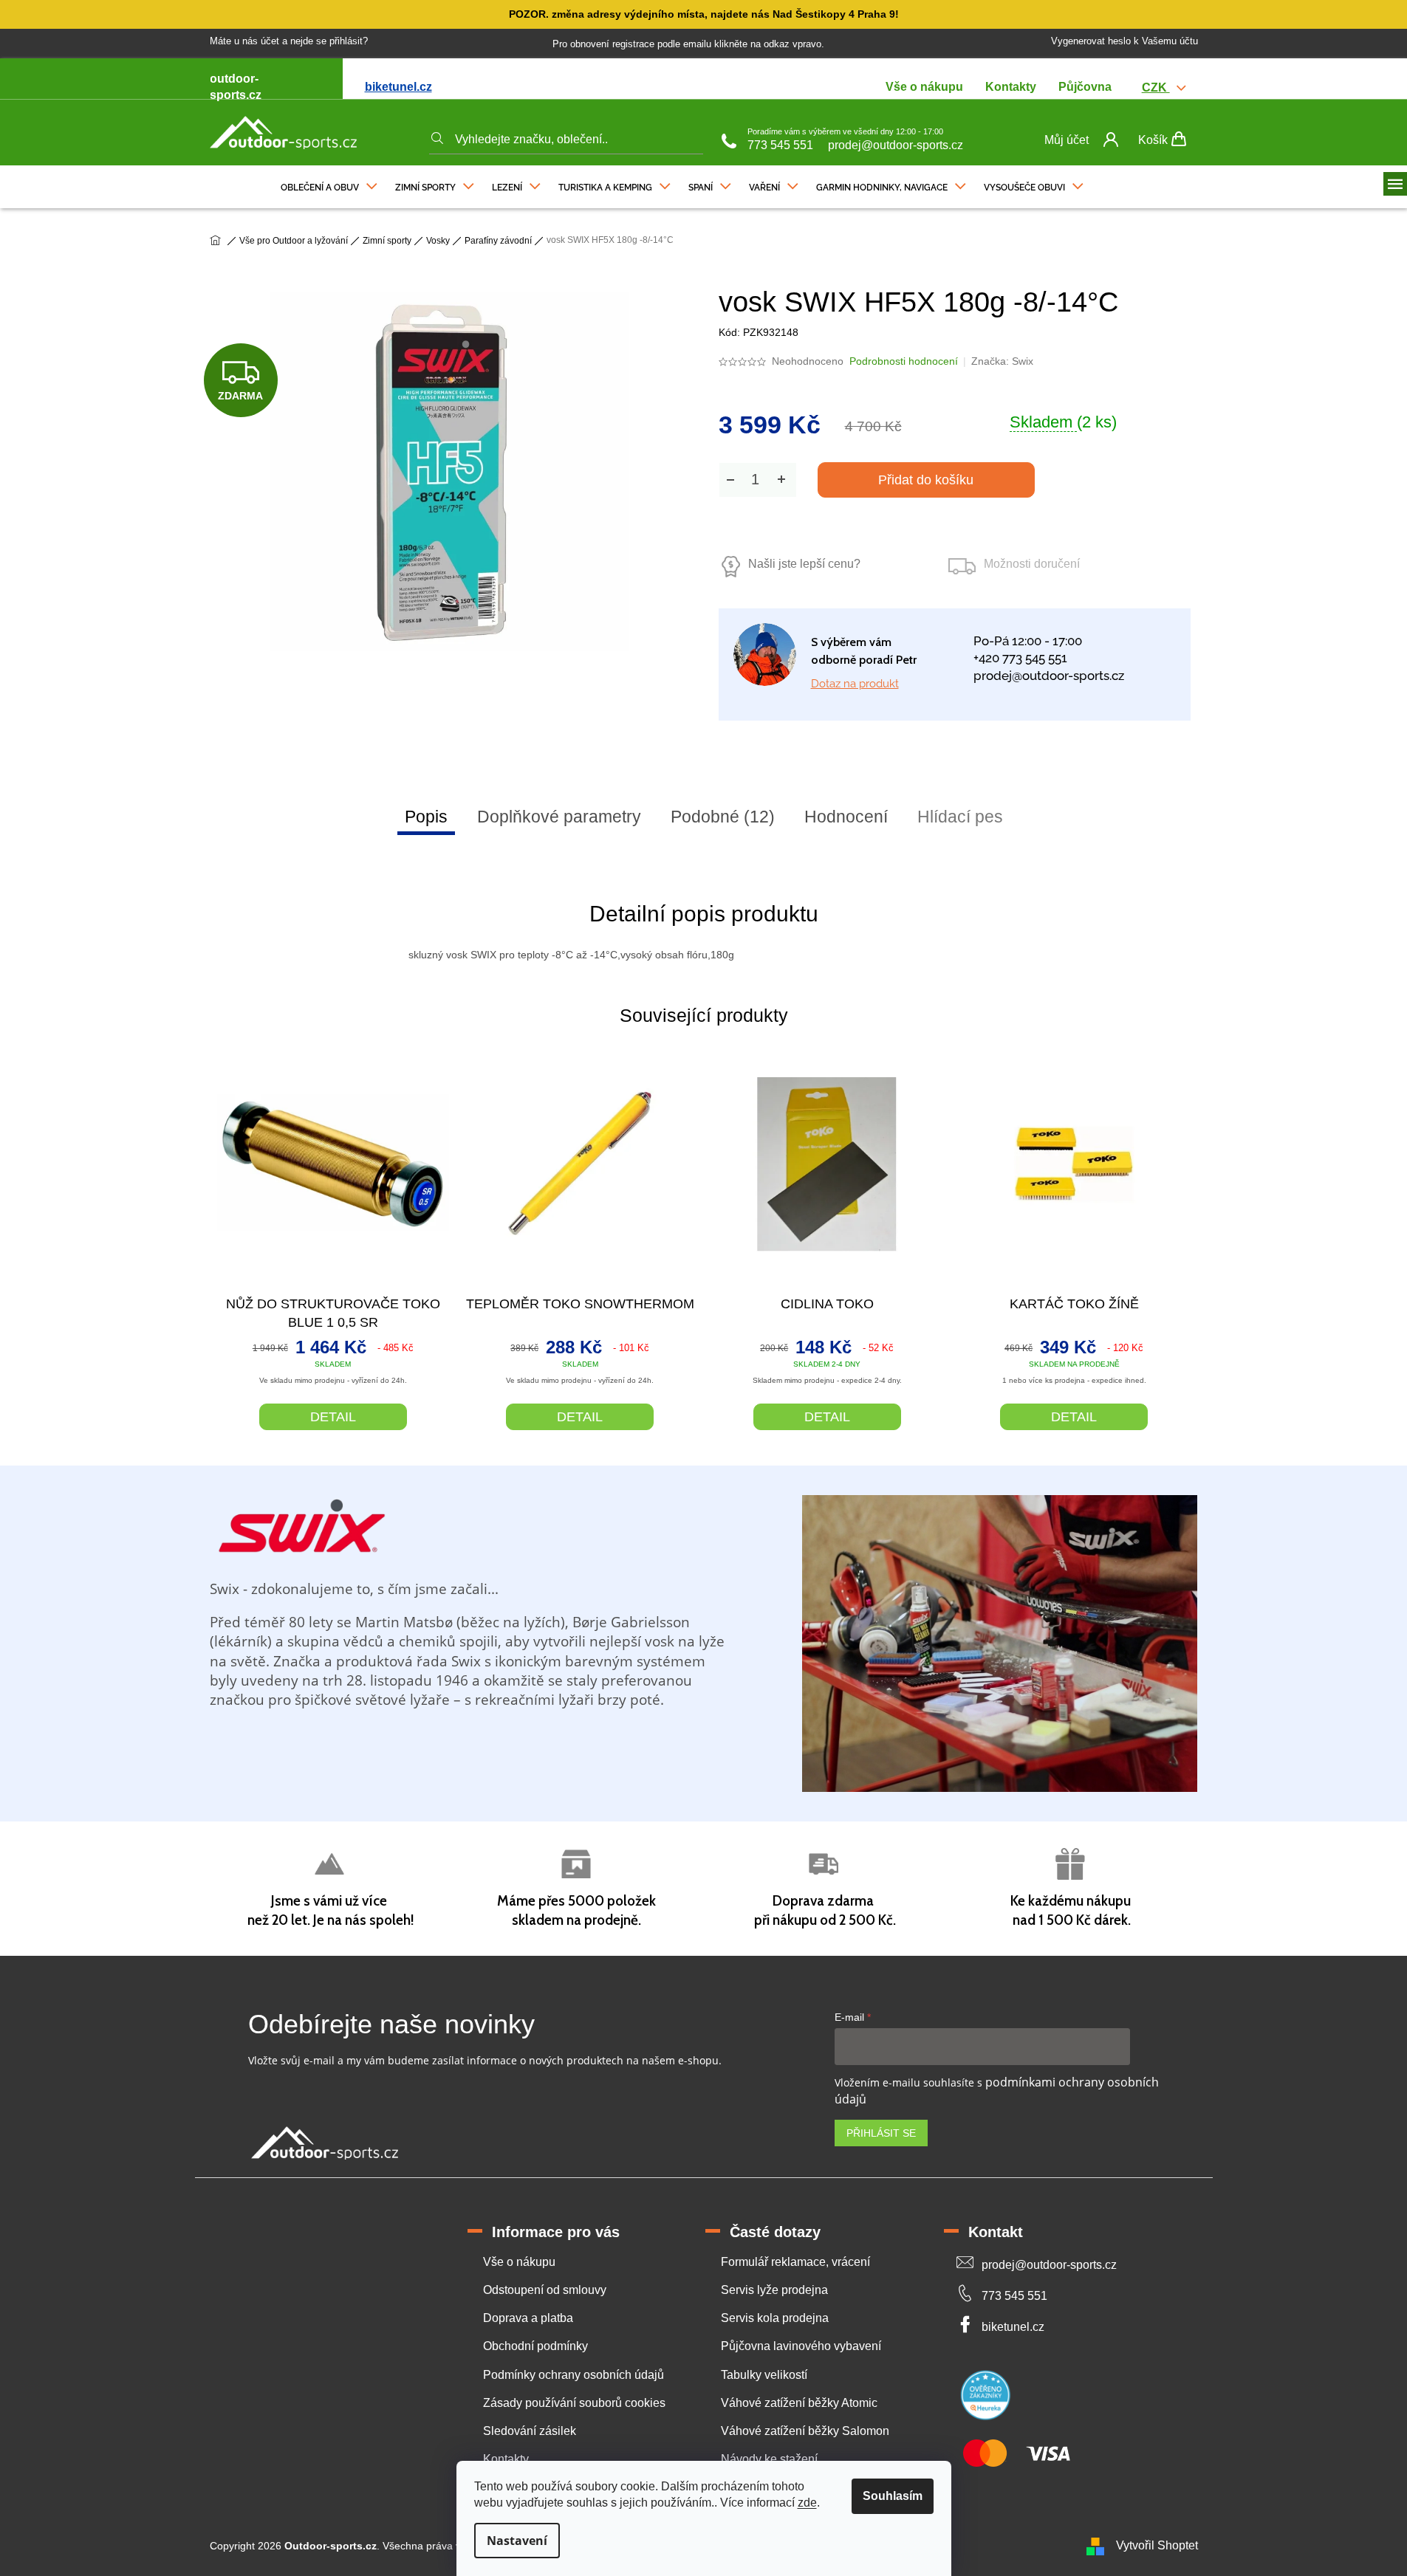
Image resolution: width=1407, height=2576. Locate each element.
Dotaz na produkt (855, 684)
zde (807, 2503)
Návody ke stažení (769, 2459)
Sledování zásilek (530, 2431)
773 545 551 (780, 145)
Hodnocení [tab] (846, 817)
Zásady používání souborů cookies (574, 2403)
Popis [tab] (426, 817)
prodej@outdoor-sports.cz (896, 145)
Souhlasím (893, 2496)
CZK (1156, 87)
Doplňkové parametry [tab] (559, 817)
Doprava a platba (528, 2318)
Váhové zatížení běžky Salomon (805, 2431)
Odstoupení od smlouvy (545, 2290)
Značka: (1002, 361)
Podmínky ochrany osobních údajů (574, 2375)
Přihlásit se (881, 2133)
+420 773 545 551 (1020, 658)
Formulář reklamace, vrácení (795, 2262)
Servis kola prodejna (775, 2318)
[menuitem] (329, 184)
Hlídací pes (960, 817)
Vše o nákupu (924, 87)
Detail (333, 1417)
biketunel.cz (398, 87)
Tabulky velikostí (764, 2375)
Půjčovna (1085, 87)
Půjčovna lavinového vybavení (801, 2346)
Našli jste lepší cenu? (804, 564)
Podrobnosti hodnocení (904, 361)
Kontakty (1011, 87)
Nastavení (517, 2541)
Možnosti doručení (1032, 564)
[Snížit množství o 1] (730, 480)
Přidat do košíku (926, 480)
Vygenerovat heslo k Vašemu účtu (1124, 41)
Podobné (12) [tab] (723, 817)
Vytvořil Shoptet (1157, 2545)
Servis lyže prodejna (774, 2290)
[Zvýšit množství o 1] (781, 480)
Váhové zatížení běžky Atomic (799, 2403)
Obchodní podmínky (535, 2346)
